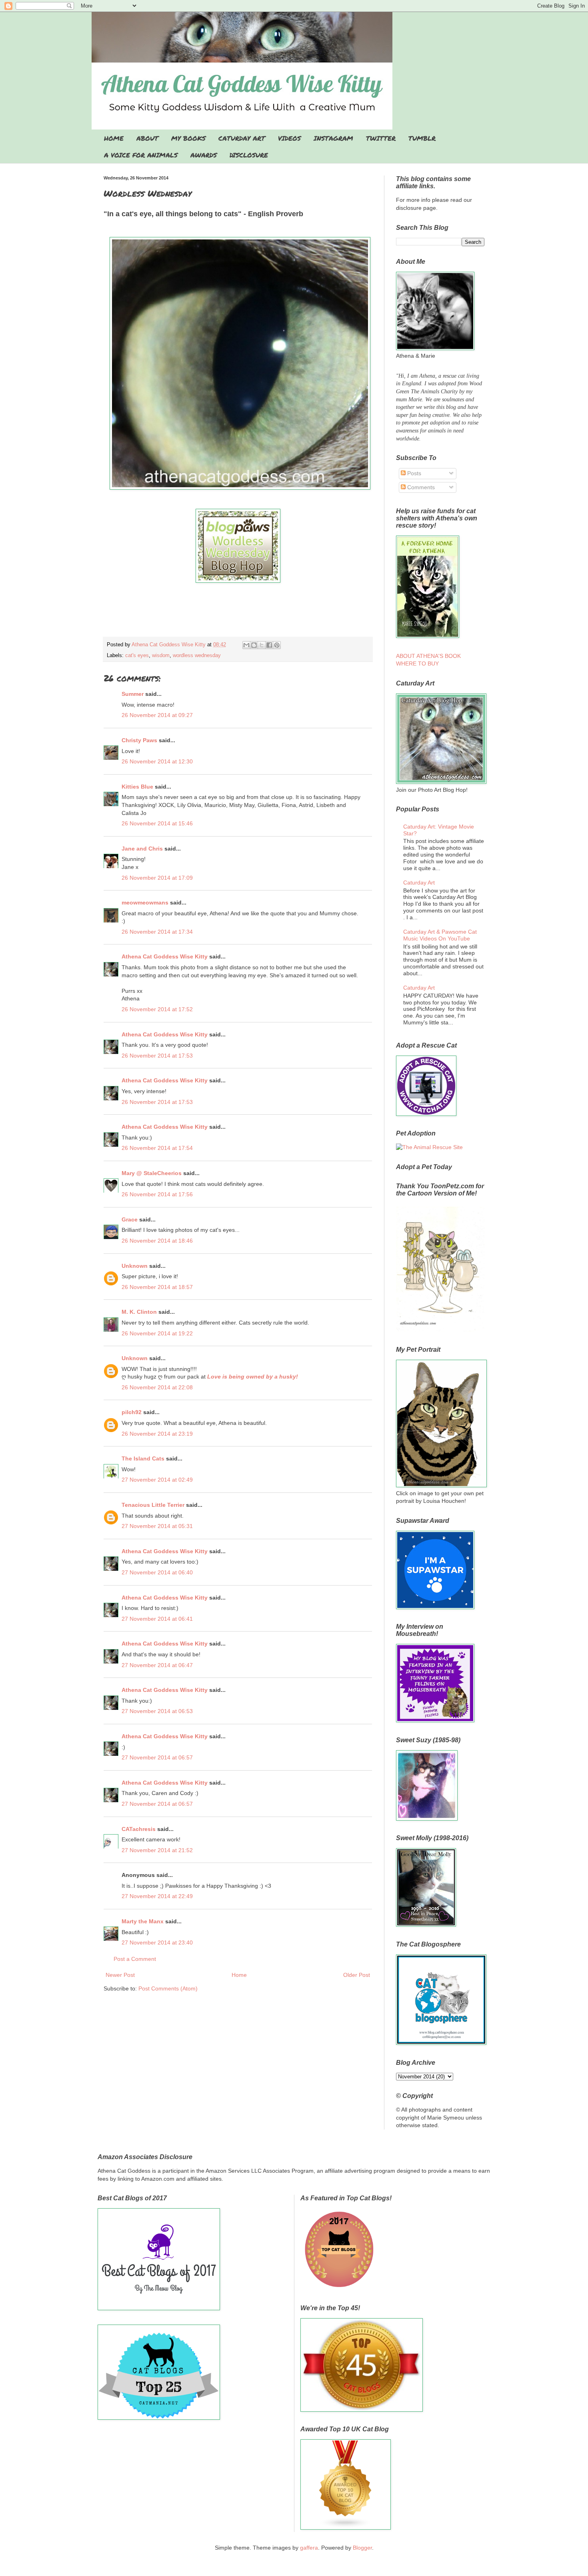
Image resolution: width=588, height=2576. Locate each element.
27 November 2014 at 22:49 (157, 1896)
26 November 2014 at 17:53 (157, 1056)
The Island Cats (143, 1458)
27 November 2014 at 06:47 (157, 1665)
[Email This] (246, 645)
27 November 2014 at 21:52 (157, 1850)
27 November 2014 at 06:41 (157, 1619)
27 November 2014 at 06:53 (157, 1711)
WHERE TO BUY (417, 663)
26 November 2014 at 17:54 (157, 1148)
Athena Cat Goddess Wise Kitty (165, 956)
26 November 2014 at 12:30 (157, 761)
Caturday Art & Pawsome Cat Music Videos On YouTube (440, 935)
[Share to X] (262, 645)
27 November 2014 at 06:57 (157, 1757)
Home (239, 1975)
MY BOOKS (188, 138)
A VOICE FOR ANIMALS (141, 155)
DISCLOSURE (249, 155)
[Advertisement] (238, 614)
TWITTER (381, 138)
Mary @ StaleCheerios (152, 1173)
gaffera (309, 2548)
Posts (413, 473)
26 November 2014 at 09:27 (157, 715)
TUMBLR (422, 138)
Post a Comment (135, 1959)
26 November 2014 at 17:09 (157, 878)
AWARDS (204, 155)
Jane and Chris (142, 849)
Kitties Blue (137, 787)
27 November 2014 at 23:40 (157, 1942)
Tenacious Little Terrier (153, 1505)
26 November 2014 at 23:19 (157, 1434)
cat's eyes (137, 655)
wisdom (161, 655)
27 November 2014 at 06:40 (157, 1572)
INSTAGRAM (333, 138)
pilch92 (132, 1412)
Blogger (362, 2548)
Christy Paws (139, 740)
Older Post (357, 1975)
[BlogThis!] (254, 645)
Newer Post (120, 1975)
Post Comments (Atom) (168, 1988)
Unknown (135, 1266)
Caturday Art (419, 883)
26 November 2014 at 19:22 (157, 1333)
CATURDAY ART (242, 138)
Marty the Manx (143, 1921)
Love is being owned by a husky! (253, 1377)
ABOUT (147, 138)
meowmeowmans (145, 902)
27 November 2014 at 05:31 (157, 1526)
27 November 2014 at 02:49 (157, 1480)
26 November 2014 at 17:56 (157, 1194)
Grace (130, 1219)
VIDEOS (289, 138)
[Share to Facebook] (269, 645)
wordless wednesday (197, 655)
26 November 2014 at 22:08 (157, 1387)
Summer (133, 694)
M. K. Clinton (139, 1312)
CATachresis (139, 1829)
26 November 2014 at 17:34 (157, 932)
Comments (420, 487)
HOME (114, 138)
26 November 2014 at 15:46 (157, 823)
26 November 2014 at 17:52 (157, 1009)
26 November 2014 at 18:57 (157, 1287)
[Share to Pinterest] (277, 645)
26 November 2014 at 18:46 (157, 1241)
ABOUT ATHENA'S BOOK (428, 656)
